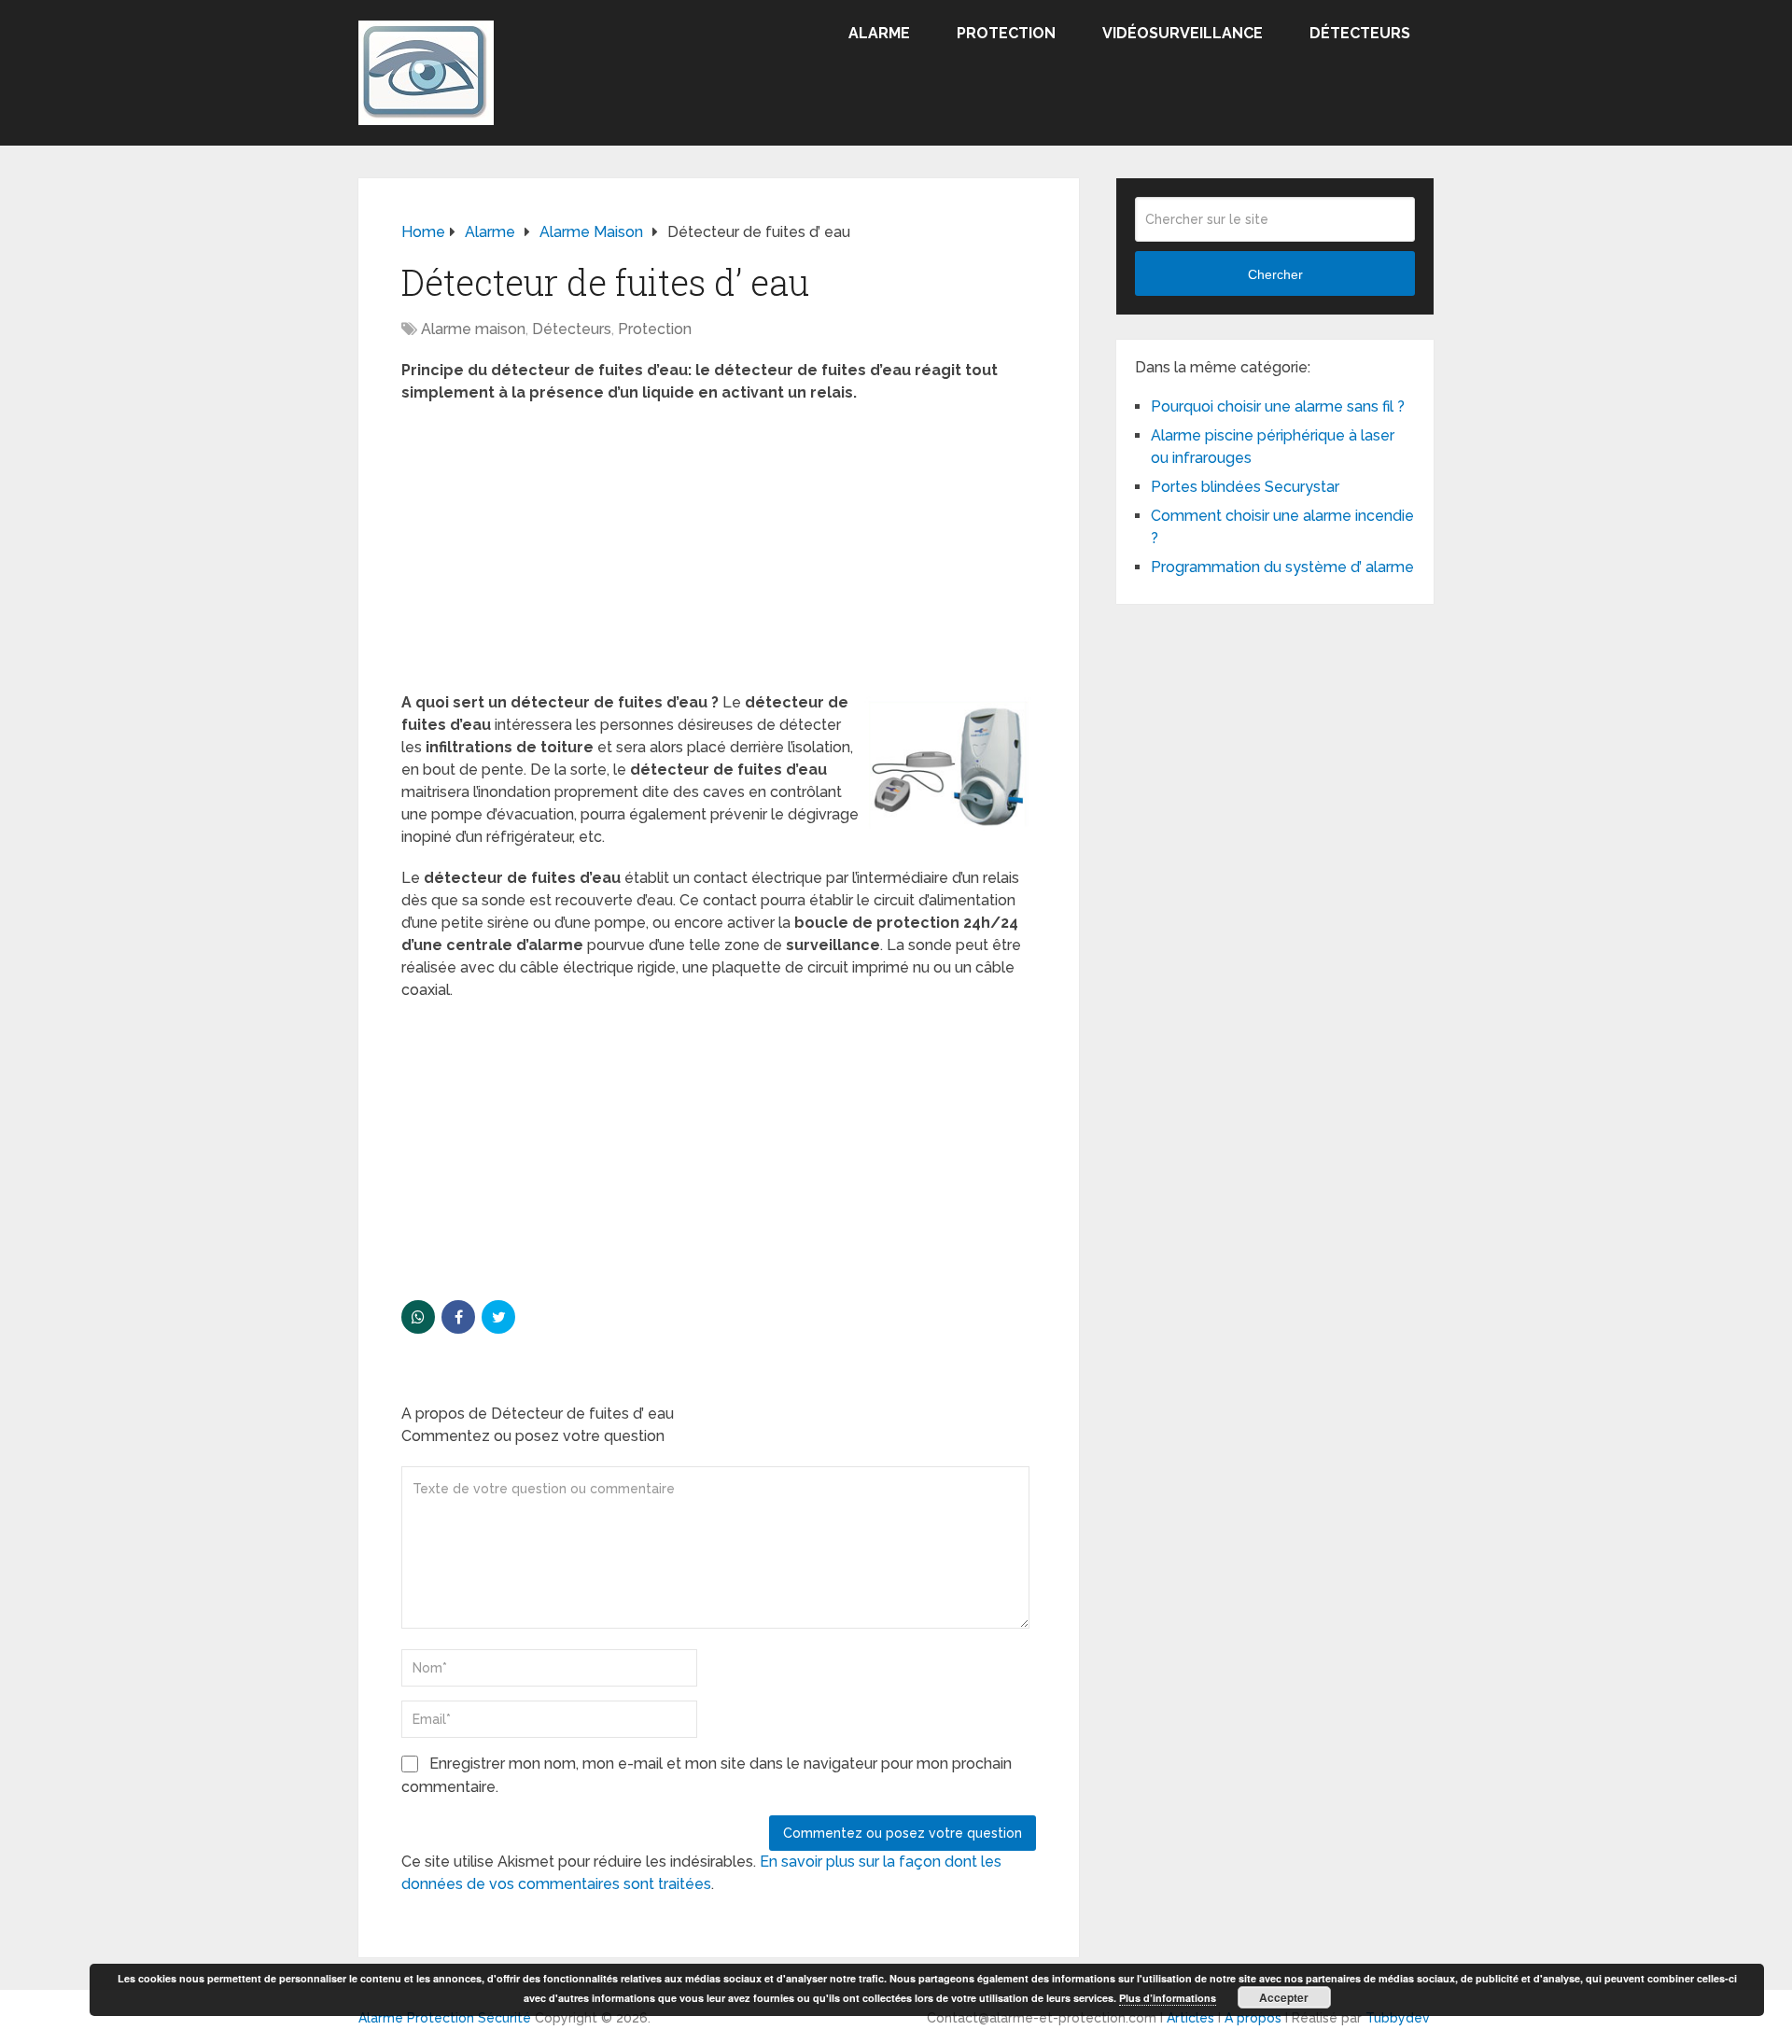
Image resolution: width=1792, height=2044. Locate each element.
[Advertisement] (719, 553)
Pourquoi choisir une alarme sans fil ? (1278, 406)
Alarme (879, 33)
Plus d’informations (1168, 1998)
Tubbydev (1398, 2018)
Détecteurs (1360, 33)
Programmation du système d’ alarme (1282, 567)
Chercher (1275, 274)
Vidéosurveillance (1183, 33)
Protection (1006, 33)
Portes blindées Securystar (1245, 487)
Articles (1190, 2018)
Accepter (1284, 1997)
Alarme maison (473, 329)
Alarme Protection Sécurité (445, 2018)
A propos (1253, 2018)
